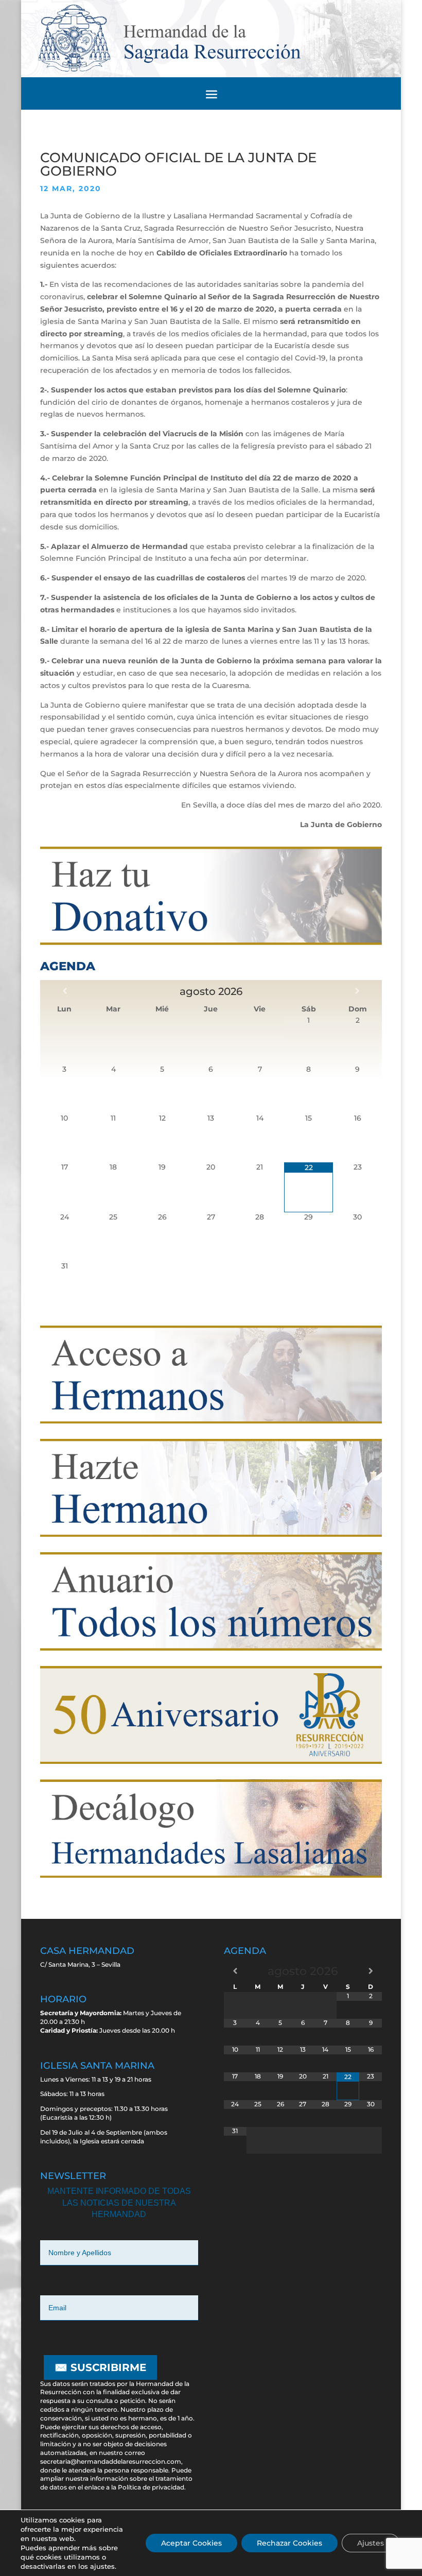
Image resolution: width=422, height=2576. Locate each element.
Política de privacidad (151, 2487)
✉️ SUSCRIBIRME (100, 2367)
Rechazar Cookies (289, 2543)
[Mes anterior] (65, 991)
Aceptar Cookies (191, 2543)
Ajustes (371, 2543)
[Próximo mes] (357, 991)
